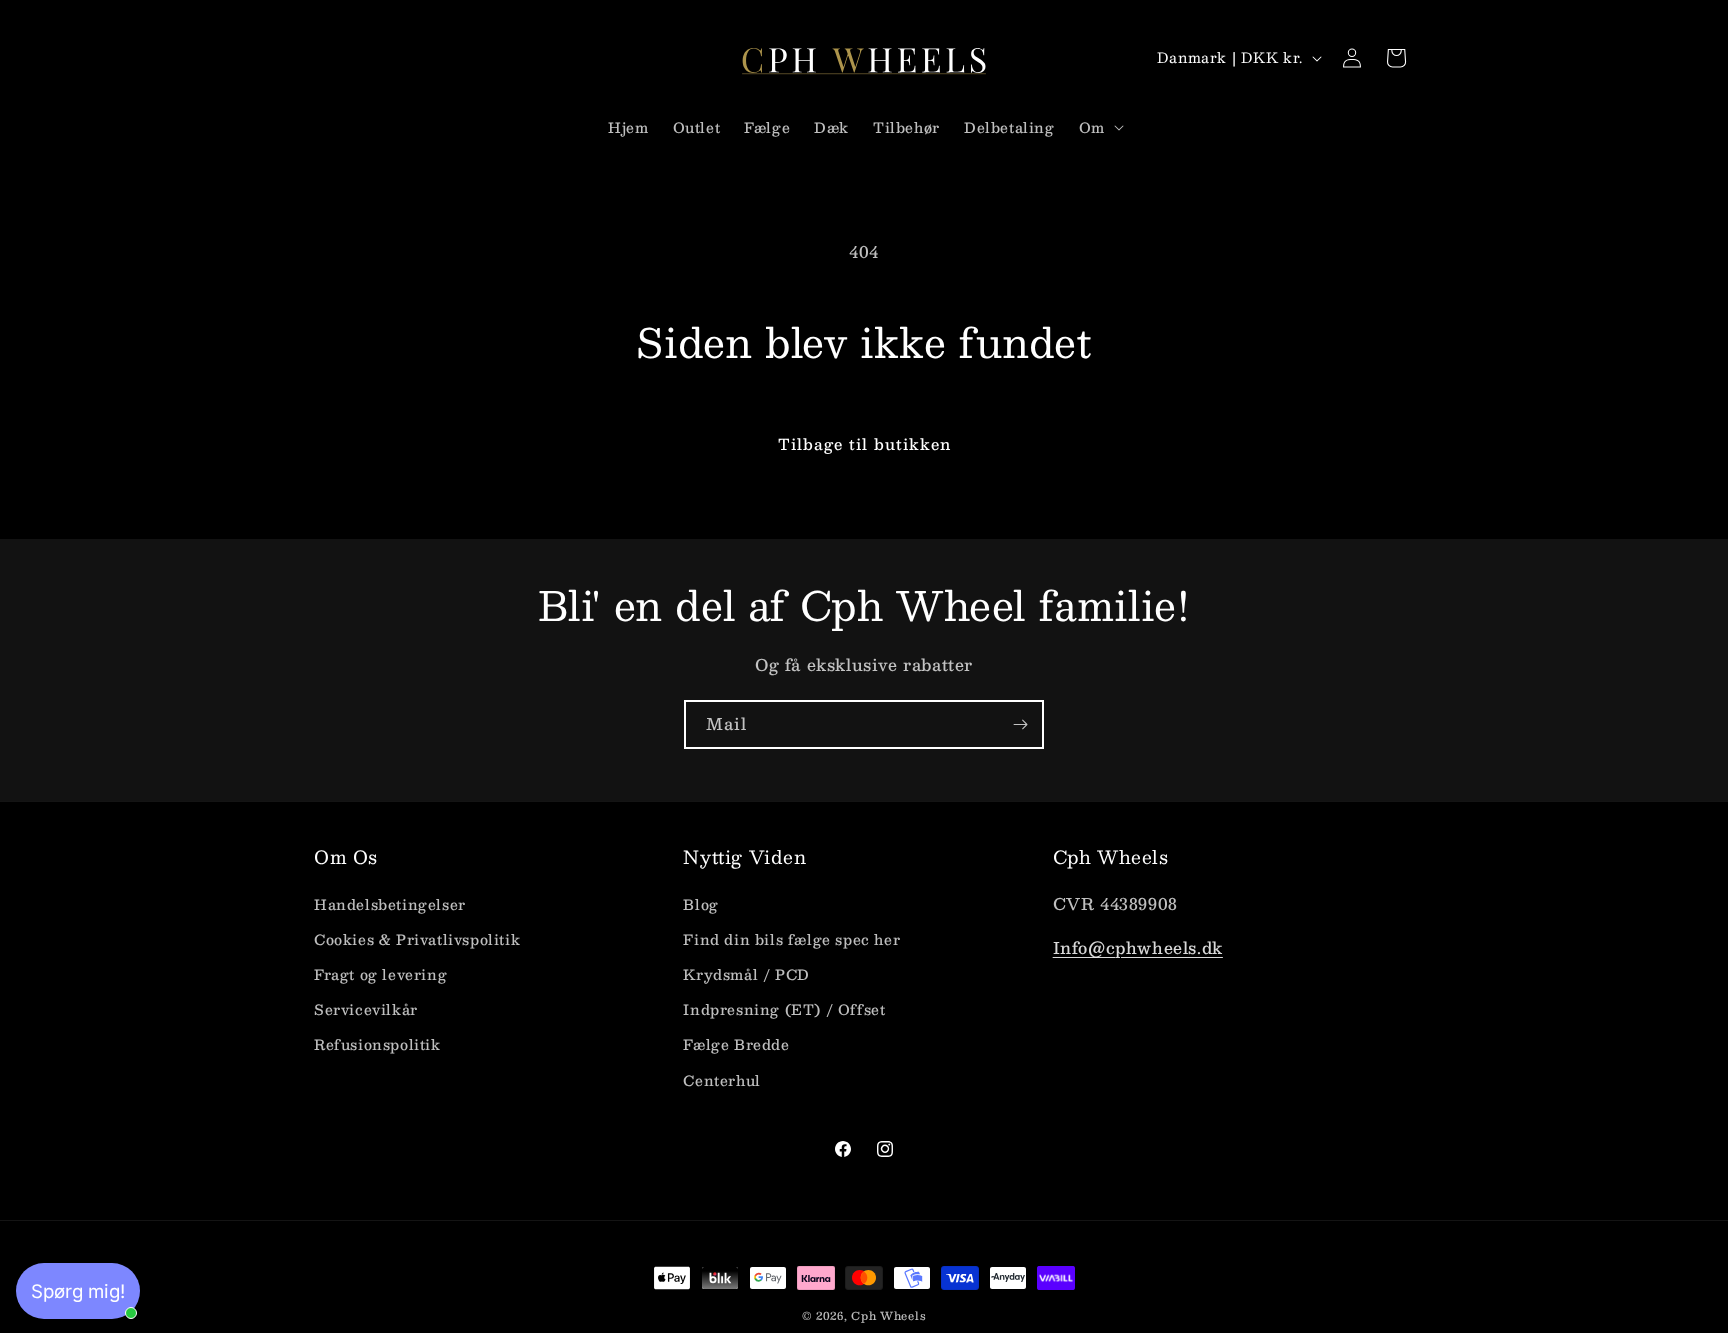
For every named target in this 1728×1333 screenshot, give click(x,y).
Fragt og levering (380, 974)
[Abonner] (1020, 724)
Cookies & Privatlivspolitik (417, 939)
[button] (1099, 127)
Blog (700, 904)
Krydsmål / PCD (746, 974)
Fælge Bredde (736, 1044)
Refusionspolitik (377, 1044)
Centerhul (721, 1080)
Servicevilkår (366, 1009)
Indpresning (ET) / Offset (784, 1009)
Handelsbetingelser (390, 904)
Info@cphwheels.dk (1138, 947)
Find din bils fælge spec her (791, 939)
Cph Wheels (888, 1315)
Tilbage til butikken (864, 443)
